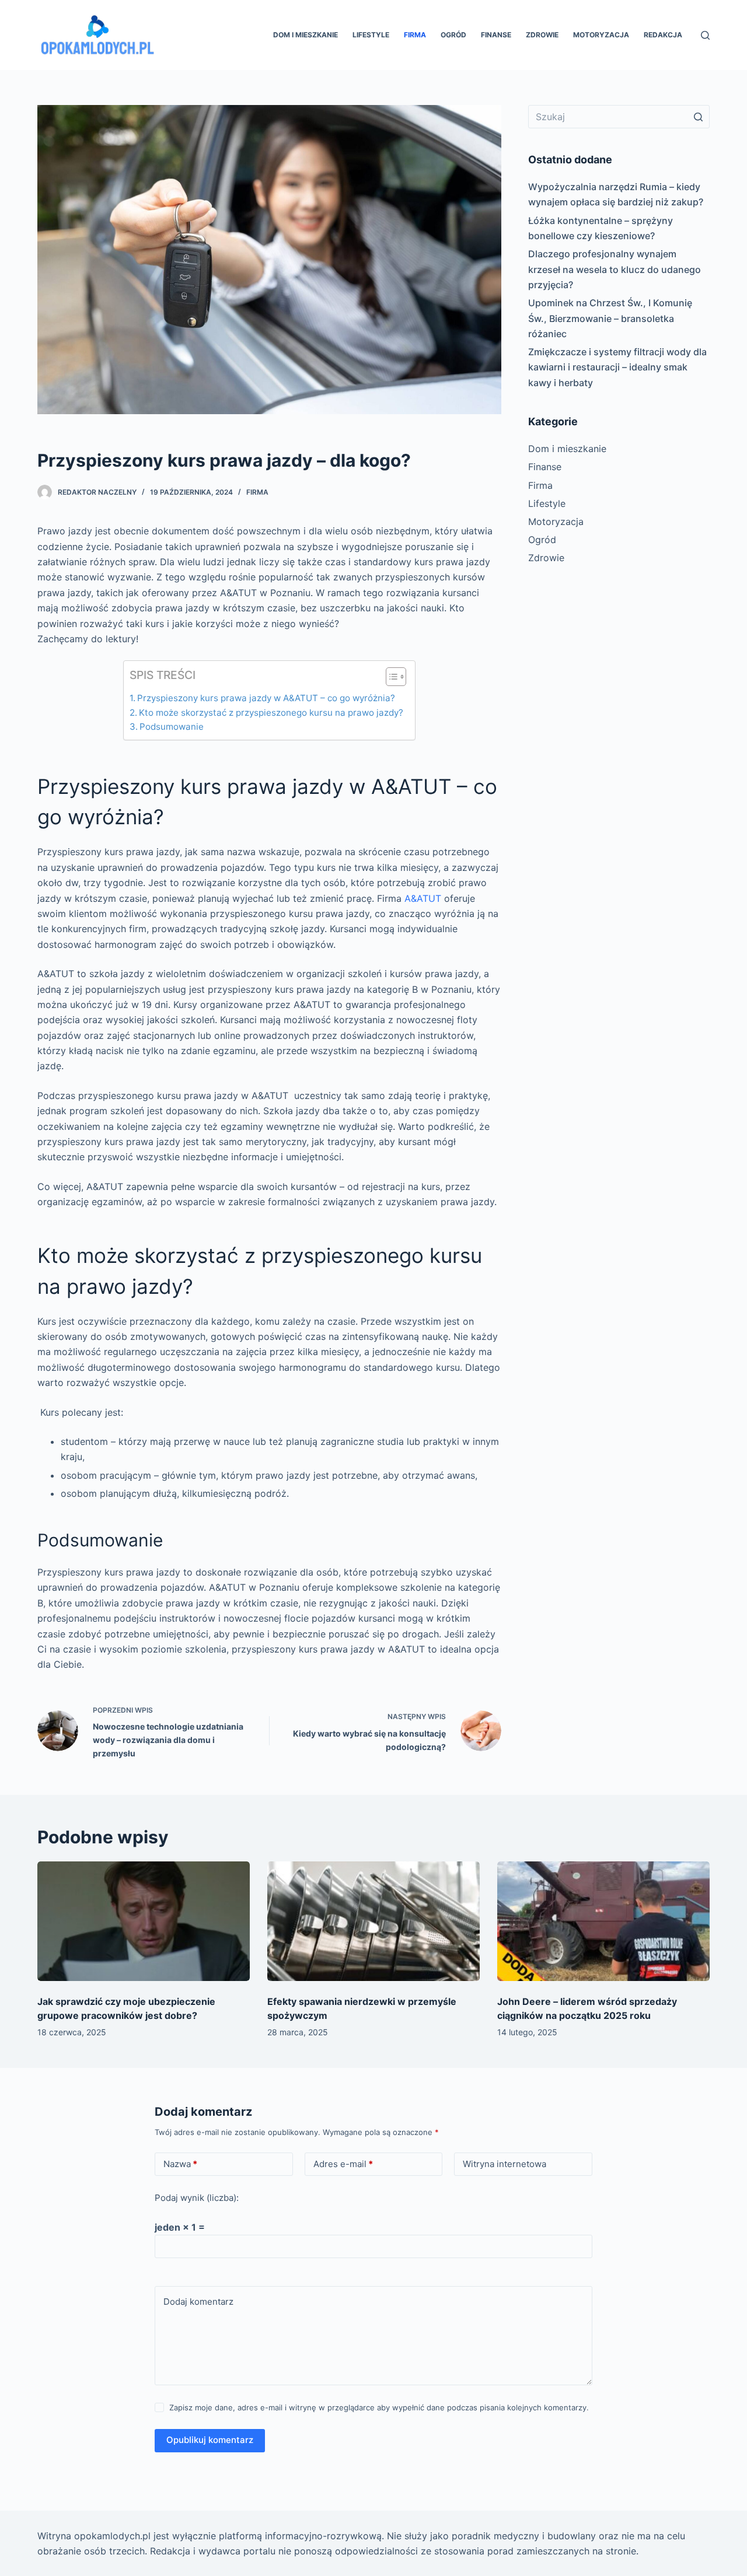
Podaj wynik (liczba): (197, 2198)
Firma (257, 492)
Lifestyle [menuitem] (371, 35)
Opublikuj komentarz (210, 2440)
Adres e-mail (343, 2164)
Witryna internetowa (505, 2164)
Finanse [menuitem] (496, 35)
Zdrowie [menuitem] (542, 35)
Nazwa (180, 2164)
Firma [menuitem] (415, 35)
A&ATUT (423, 898)
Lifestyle (547, 503)
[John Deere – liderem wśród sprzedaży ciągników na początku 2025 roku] (603, 1921)
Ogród (542, 540)
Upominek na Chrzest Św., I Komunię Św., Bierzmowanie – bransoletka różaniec (610, 318)
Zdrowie (546, 558)
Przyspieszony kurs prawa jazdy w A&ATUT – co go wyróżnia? (266, 698)
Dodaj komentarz (198, 2302)
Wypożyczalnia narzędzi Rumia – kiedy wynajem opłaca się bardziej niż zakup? (616, 194)
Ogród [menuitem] (453, 35)
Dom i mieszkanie (567, 449)
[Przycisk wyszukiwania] (698, 117)
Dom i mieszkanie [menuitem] (306, 35)
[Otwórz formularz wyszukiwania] (705, 35)
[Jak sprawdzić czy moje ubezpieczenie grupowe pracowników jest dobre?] (144, 1921)
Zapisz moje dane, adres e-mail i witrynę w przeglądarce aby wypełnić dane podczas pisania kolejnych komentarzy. (379, 2407)
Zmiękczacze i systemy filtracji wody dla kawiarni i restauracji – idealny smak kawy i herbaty (617, 367)
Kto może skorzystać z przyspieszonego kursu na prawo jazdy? (271, 713)
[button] (390, 679)
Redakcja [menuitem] (663, 35)
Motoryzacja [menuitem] (601, 35)
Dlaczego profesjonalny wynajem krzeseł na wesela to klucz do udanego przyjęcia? (615, 269)
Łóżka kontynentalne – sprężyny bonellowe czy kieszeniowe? (601, 228)
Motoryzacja (556, 521)
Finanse (545, 467)
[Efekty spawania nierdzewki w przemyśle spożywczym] (373, 1921)
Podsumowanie (172, 727)
